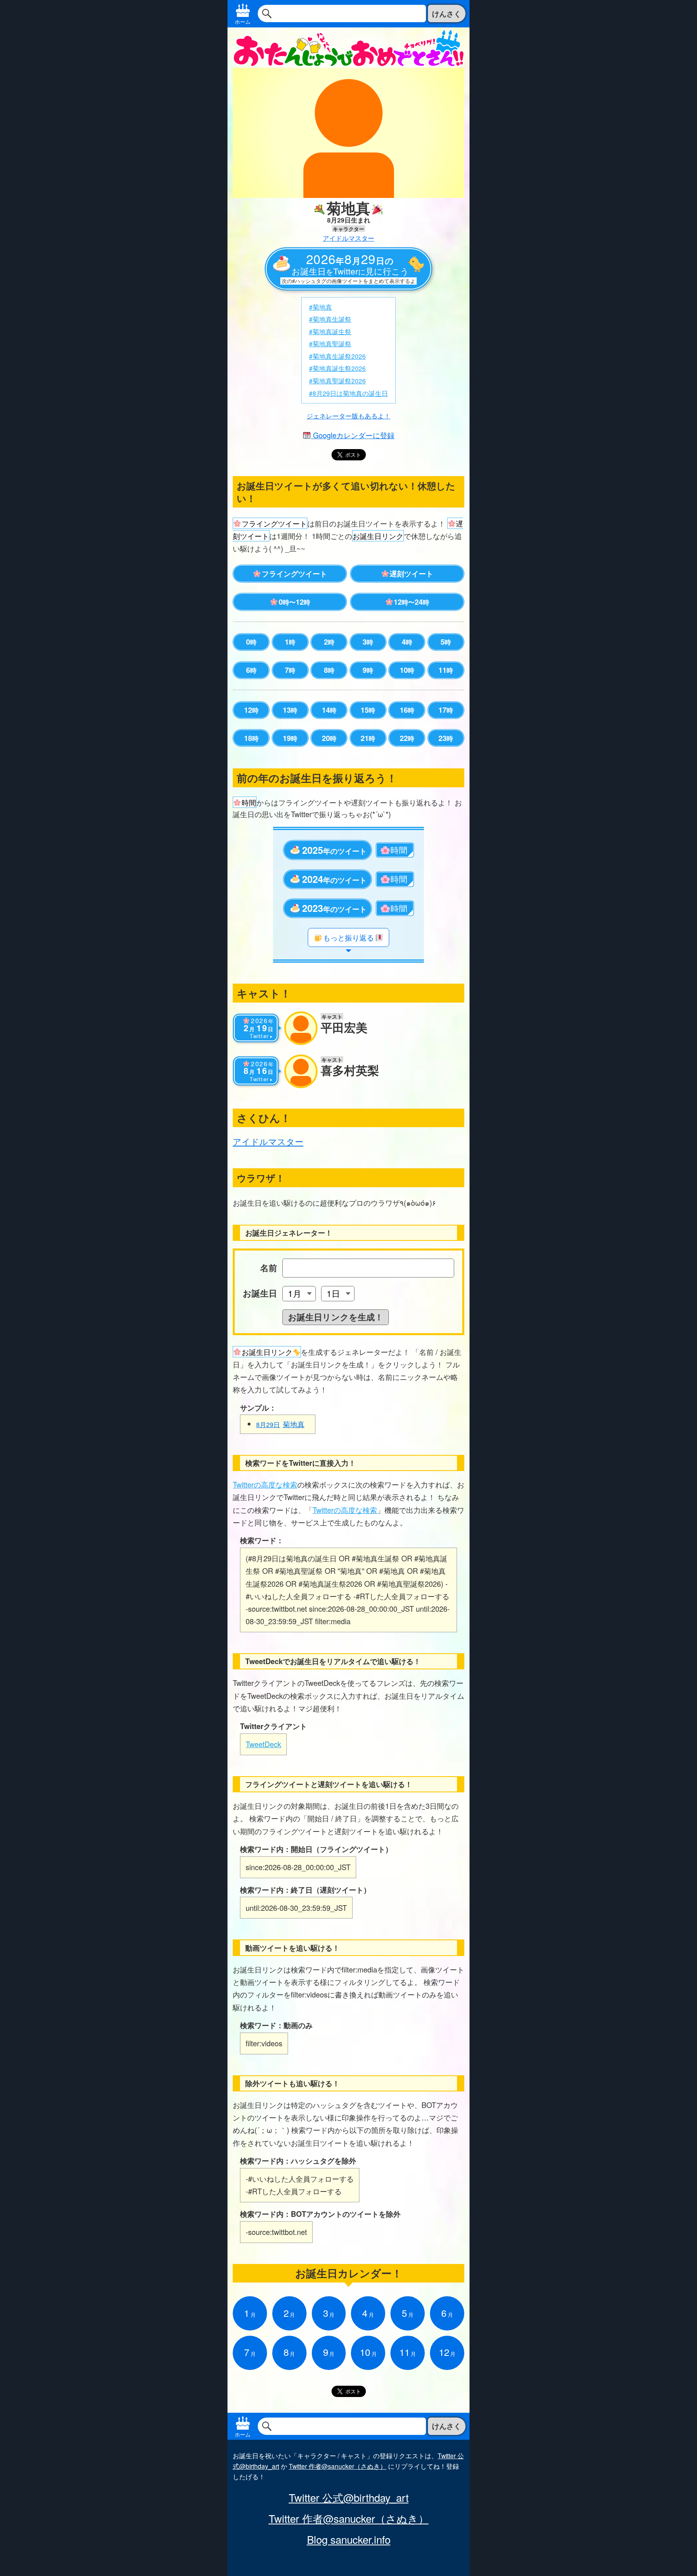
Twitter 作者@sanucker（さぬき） (338, 2466)
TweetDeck (263, 1744)
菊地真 (280, 1424)
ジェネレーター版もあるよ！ (348, 416)
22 (407, 738)
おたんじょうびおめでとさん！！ (349, 47)
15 (368, 710)
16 (407, 710)
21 (368, 738)
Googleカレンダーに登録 (353, 435)
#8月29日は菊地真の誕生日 (348, 393)
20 (329, 738)
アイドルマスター (348, 238)
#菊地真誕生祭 (330, 331)
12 (251, 710)
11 (446, 670)
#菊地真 (320, 307)
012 (294, 602)
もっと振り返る (348, 937)
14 (329, 710)
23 (446, 738)
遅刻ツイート (411, 574)
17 (446, 710)
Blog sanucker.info (349, 2539)
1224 (411, 602)
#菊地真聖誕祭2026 (337, 381)
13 (290, 710)
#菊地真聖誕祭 (330, 343)
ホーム (243, 22)
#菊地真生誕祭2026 (337, 356)
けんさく (447, 14)
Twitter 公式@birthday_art (349, 2497)
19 (290, 738)
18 (251, 738)
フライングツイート (294, 574)
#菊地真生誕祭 (330, 319)
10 (407, 670)
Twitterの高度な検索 (265, 1484)
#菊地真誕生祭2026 (337, 368)
